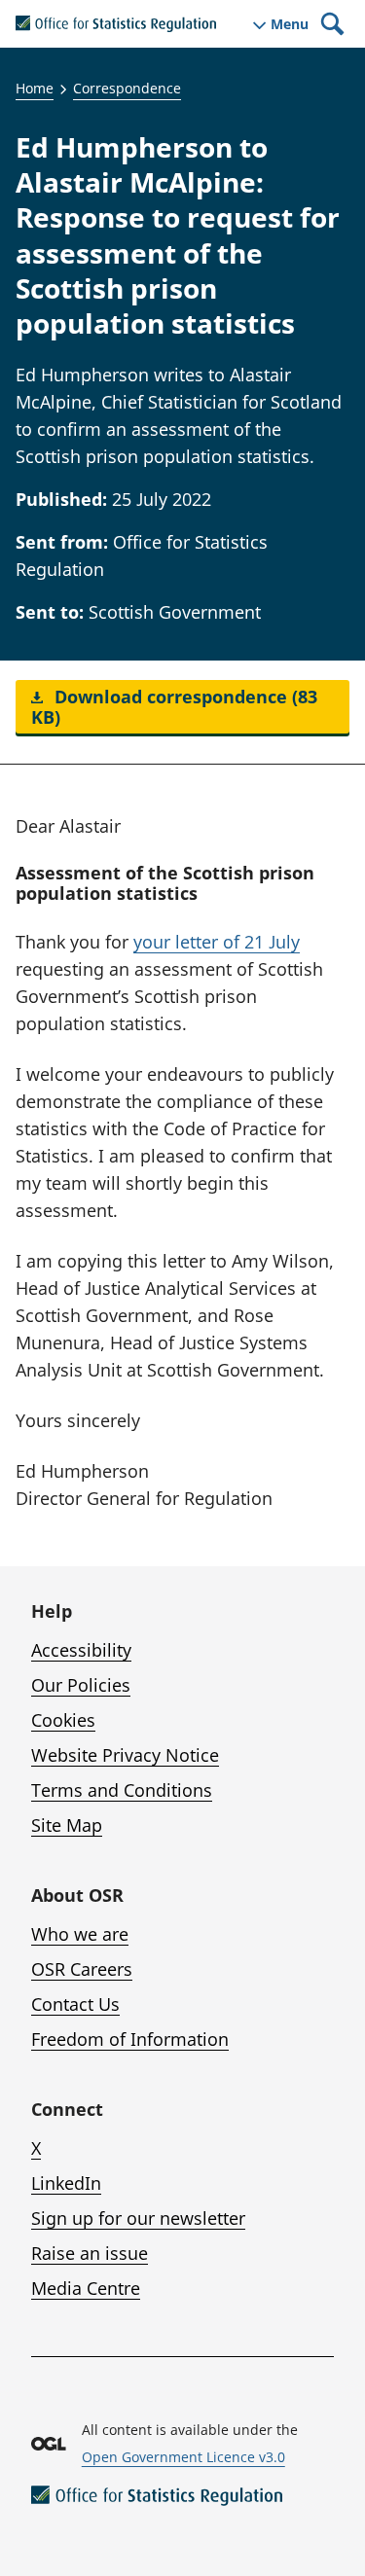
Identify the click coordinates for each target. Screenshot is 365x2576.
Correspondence (127, 88)
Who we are (80, 1934)
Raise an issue (90, 2253)
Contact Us (75, 2004)
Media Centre (86, 2288)
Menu (290, 24)
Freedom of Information (130, 2039)
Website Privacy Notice (125, 1755)
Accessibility (81, 1650)
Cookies (63, 1720)
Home (35, 88)
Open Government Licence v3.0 (183, 2457)
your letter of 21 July (217, 942)
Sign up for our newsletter (138, 2218)
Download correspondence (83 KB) (174, 707)
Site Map (67, 1825)
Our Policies (81, 1685)
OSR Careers (82, 1969)
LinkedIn (66, 2183)
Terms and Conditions (122, 1790)
